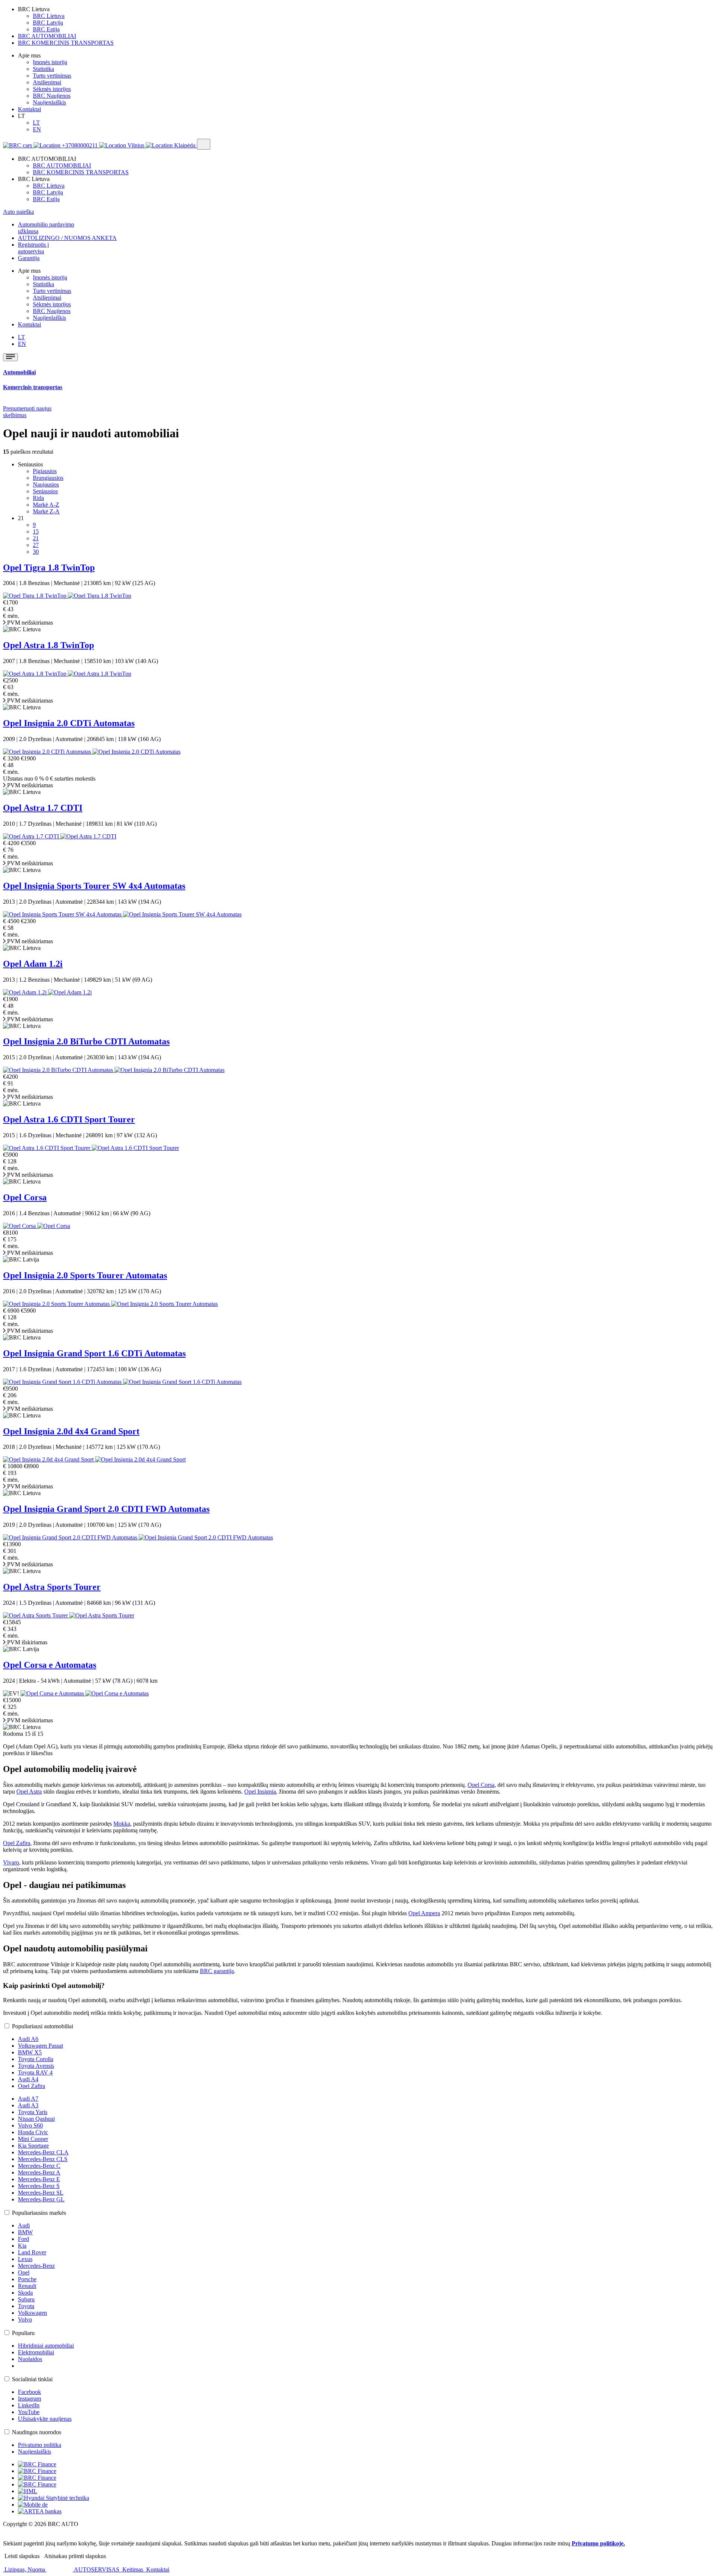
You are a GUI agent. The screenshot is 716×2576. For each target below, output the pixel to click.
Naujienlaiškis (49, 102)
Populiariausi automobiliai (43, 2026)
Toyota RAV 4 (35, 2072)
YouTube (29, 2412)
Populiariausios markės (39, 2213)
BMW (25, 2232)
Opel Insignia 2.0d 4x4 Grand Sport (71, 1431)
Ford (23, 2239)
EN (37, 129)
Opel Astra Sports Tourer (52, 1587)
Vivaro (11, 1862)
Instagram (29, 2399)
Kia (22, 2246)
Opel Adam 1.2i (33, 964)
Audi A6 (28, 2039)
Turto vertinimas (52, 76)
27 (36, 545)
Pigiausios (45, 471)
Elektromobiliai (36, 2352)
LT (36, 123)
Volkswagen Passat (40, 2046)
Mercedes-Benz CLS (43, 2159)
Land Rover (32, 2252)
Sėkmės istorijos (52, 89)
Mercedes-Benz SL (41, 2193)
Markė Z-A (46, 511)
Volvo (25, 2319)
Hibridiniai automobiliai (46, 2346)
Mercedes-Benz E (39, 2179)
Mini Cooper (33, 2139)
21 (36, 538)
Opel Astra (29, 1792)
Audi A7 (28, 2099)
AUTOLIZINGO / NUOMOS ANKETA (67, 238)
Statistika (43, 69)
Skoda (25, 2293)
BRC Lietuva (49, 16)
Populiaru (23, 2333)
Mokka (122, 1824)
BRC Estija (46, 29)
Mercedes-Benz (36, 2266)
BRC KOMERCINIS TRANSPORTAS (66, 43)
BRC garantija (217, 1971)
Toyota (26, 2306)
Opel (24, 2272)
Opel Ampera (424, 1913)
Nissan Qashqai (36, 2119)
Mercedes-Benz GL (41, 2199)
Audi (24, 2225)
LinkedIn (29, 2405)
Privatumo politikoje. (598, 2543)
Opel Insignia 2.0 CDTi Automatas (69, 723)
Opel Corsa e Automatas (50, 1665)
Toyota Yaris (33, 2112)
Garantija (29, 258)
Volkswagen (32, 2313)
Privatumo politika (40, 2445)
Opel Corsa (25, 1197)
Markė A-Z (46, 505)
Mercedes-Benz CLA (43, 2152)
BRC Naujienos (52, 96)
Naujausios (46, 484)
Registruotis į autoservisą (33, 248)
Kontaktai (29, 109)
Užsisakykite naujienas (45, 2419)
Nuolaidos (30, 2359)
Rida (38, 498)
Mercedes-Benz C (39, 2166)
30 (36, 552)
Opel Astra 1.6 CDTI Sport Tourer (69, 1119)
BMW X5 (30, 2052)
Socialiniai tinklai (32, 2379)
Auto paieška (18, 212)
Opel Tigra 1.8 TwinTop (49, 568)
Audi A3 (28, 2105)
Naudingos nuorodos (37, 2432)
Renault (27, 2286)
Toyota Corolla (36, 2059)
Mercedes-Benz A (39, 2172)
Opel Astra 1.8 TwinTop (48, 645)
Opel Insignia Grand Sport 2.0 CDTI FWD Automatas (106, 1509)
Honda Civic (33, 2132)
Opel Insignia (260, 1792)
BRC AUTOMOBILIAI (47, 36)
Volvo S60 (30, 2125)
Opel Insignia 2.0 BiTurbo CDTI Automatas (86, 1041)
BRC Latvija (48, 23)
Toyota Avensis (36, 2066)
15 (36, 532)
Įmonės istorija (50, 62)
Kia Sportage (33, 2146)
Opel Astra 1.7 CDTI (43, 808)
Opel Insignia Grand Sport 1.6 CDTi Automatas (94, 1353)
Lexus (25, 2259)
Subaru (26, 2299)
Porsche (27, 2279)
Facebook (29, 2392)
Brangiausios (48, 478)
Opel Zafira (17, 1843)
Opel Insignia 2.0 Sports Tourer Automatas (85, 1275)
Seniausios (45, 491)
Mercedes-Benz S (39, 2186)
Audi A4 (28, 2079)
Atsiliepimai (47, 82)
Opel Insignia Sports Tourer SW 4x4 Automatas (94, 886)
